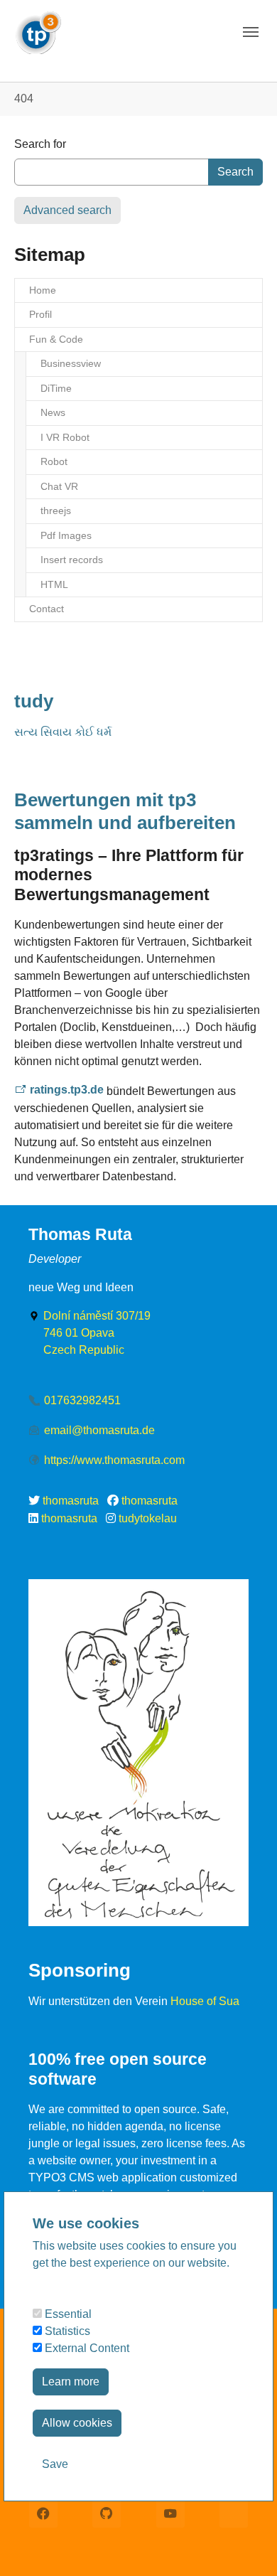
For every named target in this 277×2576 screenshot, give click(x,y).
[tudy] (38, 28)
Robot (54, 461)
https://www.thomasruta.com (114, 1460)
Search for (40, 144)
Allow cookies (77, 2423)
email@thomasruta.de (99, 1430)
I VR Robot (65, 437)
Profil (40, 314)
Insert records (72, 560)
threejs (56, 511)
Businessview (71, 363)
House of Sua (205, 2001)
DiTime (56, 388)
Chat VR (59, 486)
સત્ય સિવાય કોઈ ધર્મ (63, 732)
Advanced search (67, 210)
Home (43, 290)
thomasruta (71, 1501)
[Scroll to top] (246, 2545)
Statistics (66, 2331)
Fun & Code (56, 339)
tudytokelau (148, 1518)
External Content (86, 2348)
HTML (54, 584)
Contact (47, 609)
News (53, 412)
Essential (67, 2314)
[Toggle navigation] (251, 32)
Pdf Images (66, 535)
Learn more (71, 2382)
